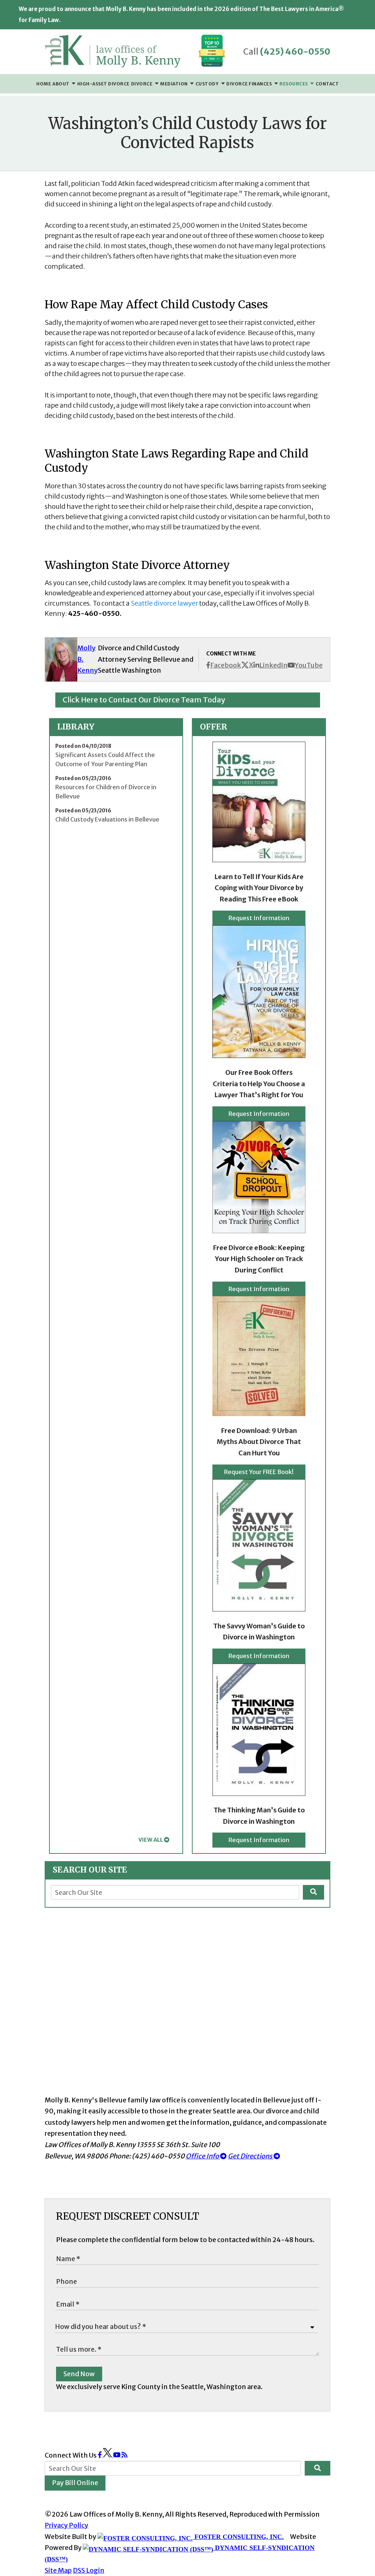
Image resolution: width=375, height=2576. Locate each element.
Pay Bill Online (75, 2483)
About (61, 84)
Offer (214, 727)
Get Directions (251, 2156)
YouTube (309, 665)
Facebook (226, 665)
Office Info (203, 2156)
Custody (208, 84)
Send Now (79, 2374)
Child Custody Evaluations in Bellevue (107, 819)
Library (76, 727)
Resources (294, 84)
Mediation (174, 84)
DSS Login (89, 2570)
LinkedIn (273, 665)
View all (151, 1840)
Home (44, 84)
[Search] (313, 1892)
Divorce (142, 84)
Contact (327, 84)
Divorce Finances (250, 84)
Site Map (58, 2570)
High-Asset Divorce (103, 84)
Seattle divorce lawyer (164, 603)
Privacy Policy (66, 2525)
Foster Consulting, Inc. (238, 2537)
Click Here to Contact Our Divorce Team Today (144, 700)
